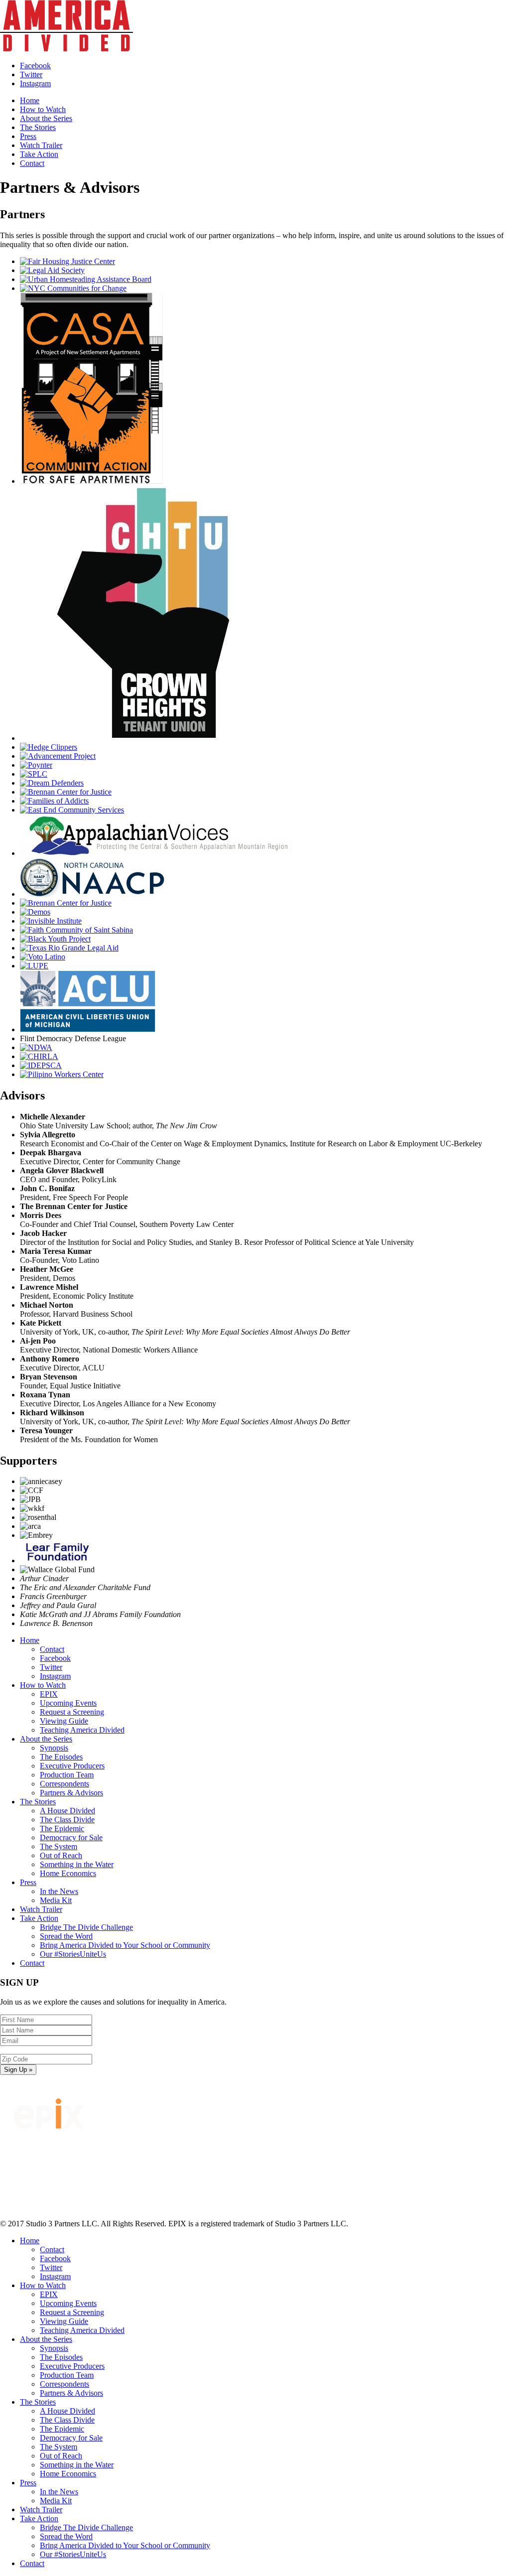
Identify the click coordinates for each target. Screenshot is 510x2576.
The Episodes (61, 1757)
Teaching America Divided (82, 1730)
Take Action (39, 154)
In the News (59, 1891)
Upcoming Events (68, 1703)
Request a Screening (72, 1712)
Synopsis (54, 1748)
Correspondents (64, 1784)
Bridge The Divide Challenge (86, 1927)
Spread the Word (66, 1936)
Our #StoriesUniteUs (73, 1954)
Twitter (51, 1667)
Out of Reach (61, 1855)
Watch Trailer (41, 145)
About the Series (46, 118)
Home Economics (68, 1873)
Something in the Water (77, 1864)
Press (28, 136)
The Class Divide (67, 1820)
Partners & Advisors (71, 1793)
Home (30, 100)
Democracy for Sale (71, 1837)
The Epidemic (62, 1829)
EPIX (49, 1694)
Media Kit (56, 1900)
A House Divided (67, 1811)
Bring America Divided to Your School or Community (125, 1945)
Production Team (67, 1775)
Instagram (55, 1676)
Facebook (55, 1658)
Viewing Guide (64, 1721)
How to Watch (43, 109)
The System (59, 1846)
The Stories (38, 127)
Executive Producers (72, 1766)
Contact (32, 163)
